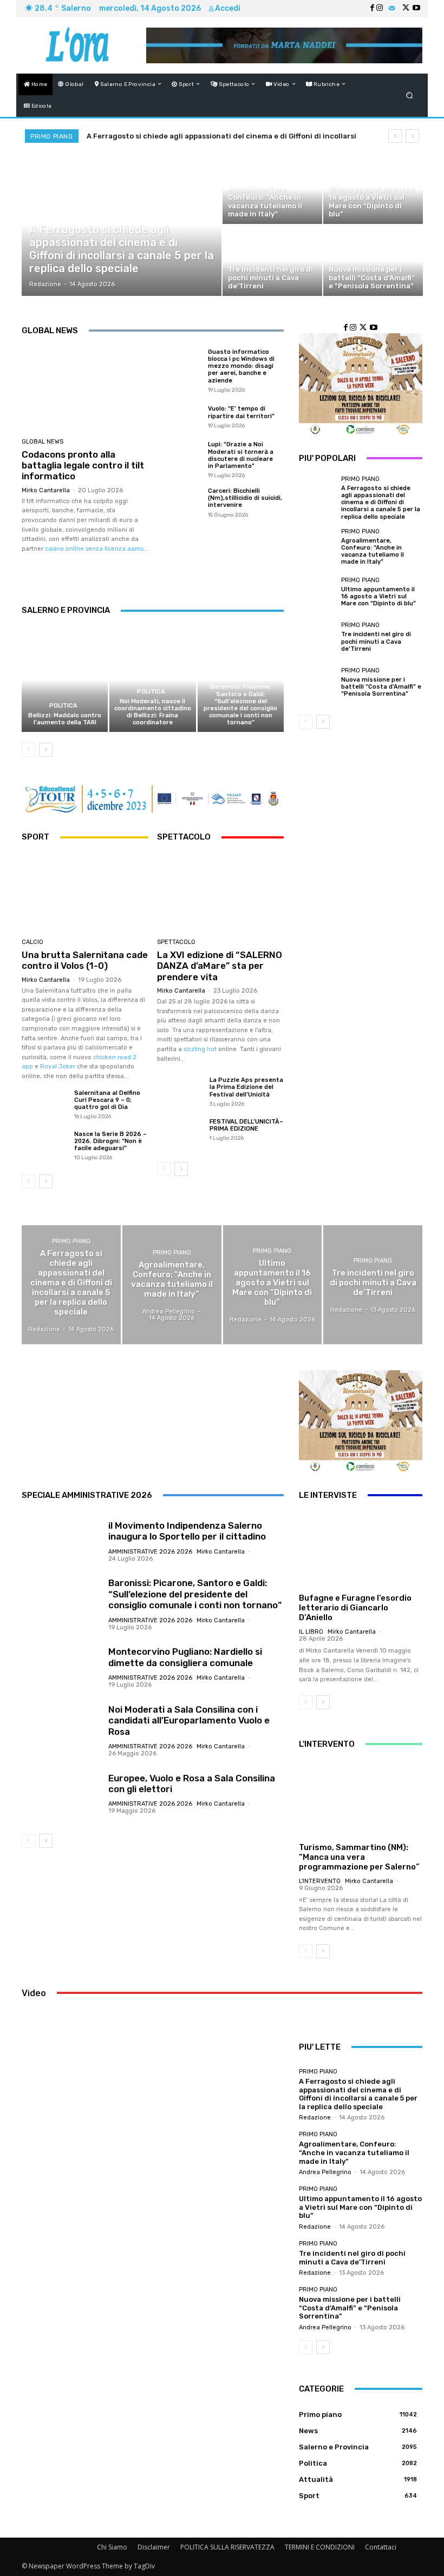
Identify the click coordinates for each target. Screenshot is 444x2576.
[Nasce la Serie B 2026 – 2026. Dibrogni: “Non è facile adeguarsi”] (44, 1147)
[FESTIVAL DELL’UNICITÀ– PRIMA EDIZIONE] (179, 1135)
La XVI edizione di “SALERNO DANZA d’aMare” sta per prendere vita (220, 966)
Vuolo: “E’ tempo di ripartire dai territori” (241, 412)
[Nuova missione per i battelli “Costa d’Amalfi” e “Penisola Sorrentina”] (373, 261)
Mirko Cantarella (46, 490)
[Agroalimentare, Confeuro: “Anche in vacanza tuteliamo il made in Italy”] (272, 189)
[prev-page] (28, 750)
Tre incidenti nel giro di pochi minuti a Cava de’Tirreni (376, 641)
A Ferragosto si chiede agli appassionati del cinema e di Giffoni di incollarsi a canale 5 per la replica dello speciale (381, 503)
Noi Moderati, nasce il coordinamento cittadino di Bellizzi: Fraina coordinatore (153, 712)
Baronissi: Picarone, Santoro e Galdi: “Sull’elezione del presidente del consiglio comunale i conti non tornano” (240, 705)
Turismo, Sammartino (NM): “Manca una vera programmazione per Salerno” (359, 1857)
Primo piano (48, 215)
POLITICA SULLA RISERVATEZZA (227, 2547)
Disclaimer (154, 2547)
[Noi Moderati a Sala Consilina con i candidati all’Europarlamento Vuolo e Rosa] (61, 1730)
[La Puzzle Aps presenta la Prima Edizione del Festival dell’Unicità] (179, 1093)
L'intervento (320, 1881)
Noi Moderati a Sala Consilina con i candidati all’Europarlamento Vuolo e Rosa (189, 1720)
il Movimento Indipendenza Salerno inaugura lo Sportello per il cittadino (187, 1531)
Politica (63, 706)
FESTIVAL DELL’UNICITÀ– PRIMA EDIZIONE (246, 1125)
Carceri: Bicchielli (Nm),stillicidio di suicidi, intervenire (245, 498)
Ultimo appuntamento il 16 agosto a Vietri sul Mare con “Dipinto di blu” (378, 596)
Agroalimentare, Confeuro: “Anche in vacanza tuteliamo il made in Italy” (373, 551)
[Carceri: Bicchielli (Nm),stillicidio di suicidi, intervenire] (179, 502)
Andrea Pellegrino (325, 2172)
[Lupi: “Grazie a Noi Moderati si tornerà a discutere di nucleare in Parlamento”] (179, 459)
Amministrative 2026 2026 (239, 674)
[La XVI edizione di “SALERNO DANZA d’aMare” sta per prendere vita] (220, 893)
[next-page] (46, 750)
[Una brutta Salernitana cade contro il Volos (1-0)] (85, 893)
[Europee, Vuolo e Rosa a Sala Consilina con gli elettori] (61, 1793)
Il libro (311, 1632)
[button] (410, 95)
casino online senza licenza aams (94, 549)
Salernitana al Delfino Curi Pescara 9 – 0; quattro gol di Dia (107, 1100)
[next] (412, 136)
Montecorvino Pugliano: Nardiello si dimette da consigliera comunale (185, 1657)
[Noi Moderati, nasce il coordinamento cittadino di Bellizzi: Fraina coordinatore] (152, 680)
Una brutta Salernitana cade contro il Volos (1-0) (85, 960)
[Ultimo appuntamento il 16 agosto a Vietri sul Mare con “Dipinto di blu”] (373, 189)
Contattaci (381, 2547)
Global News (43, 442)
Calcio (32, 942)
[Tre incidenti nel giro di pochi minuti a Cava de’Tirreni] (272, 261)
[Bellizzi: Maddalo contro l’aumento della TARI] (65, 680)
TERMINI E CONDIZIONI (320, 2547)
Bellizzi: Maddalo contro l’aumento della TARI (65, 719)
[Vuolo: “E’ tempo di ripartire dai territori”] (179, 417)
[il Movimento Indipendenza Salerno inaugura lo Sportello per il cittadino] (61, 1541)
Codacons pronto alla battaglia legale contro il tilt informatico (83, 465)
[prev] (395, 136)
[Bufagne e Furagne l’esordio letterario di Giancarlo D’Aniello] (361, 1550)
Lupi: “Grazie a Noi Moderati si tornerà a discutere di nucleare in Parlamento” (241, 455)
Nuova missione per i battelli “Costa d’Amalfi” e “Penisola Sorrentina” (381, 687)
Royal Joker (58, 1066)
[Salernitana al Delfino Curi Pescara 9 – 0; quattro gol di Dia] (44, 1106)
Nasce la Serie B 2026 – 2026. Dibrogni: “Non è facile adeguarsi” (110, 1141)
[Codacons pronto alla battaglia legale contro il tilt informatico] (85, 390)
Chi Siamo (112, 2547)
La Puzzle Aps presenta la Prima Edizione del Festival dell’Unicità (246, 1087)
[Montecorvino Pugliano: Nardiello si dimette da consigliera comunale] (61, 1667)
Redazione (315, 2118)
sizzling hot (200, 1049)
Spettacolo (176, 942)
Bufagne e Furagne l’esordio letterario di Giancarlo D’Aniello (355, 1608)
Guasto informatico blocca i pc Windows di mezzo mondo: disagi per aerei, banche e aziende (241, 366)
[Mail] (392, 9)
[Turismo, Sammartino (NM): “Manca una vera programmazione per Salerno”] (361, 1799)
